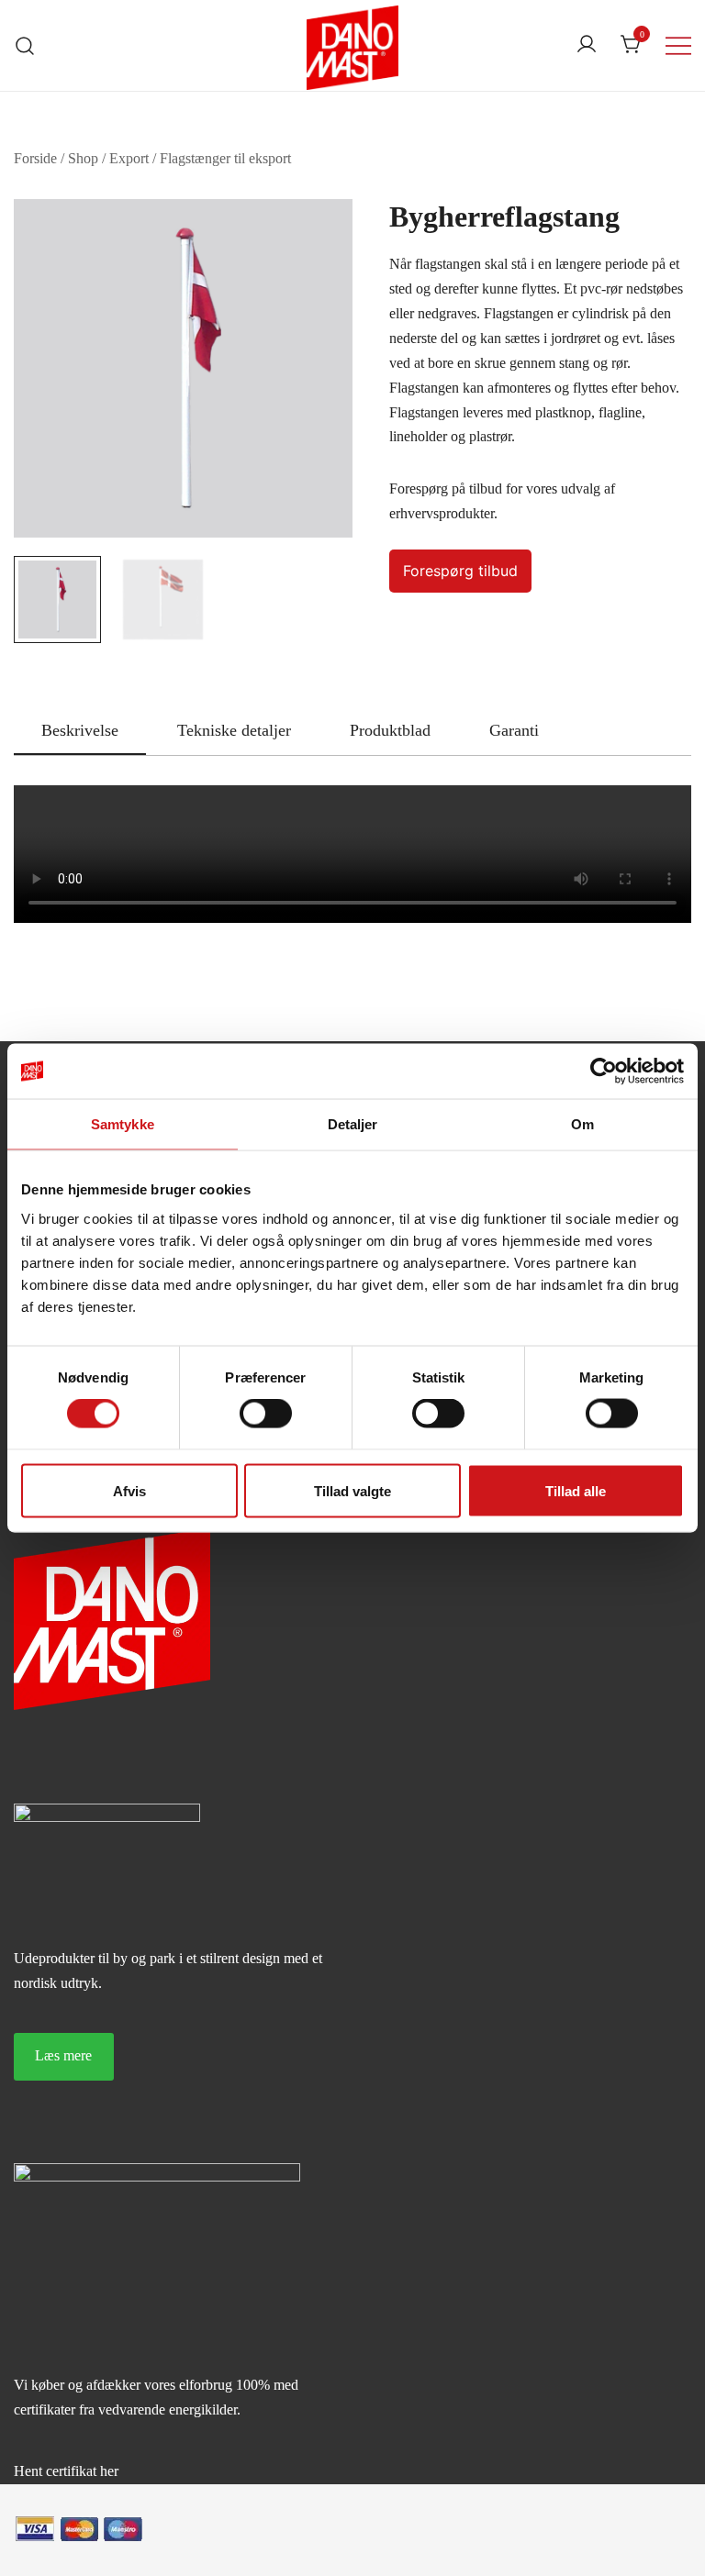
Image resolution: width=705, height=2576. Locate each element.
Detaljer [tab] (353, 1124)
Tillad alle (576, 1490)
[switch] (266, 1414)
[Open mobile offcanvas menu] (678, 45)
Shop (83, 158)
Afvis (129, 1490)
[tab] (80, 731)
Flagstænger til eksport (225, 158)
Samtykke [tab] (123, 1124)
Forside (35, 158)
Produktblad (390, 730)
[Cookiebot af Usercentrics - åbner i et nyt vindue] (604, 1071)
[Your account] (587, 45)
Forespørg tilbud (460, 571)
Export (129, 158)
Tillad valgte (352, 1490)
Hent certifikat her (66, 2471)
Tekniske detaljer (234, 730)
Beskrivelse (80, 730)
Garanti (514, 730)
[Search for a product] (25, 45)
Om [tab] (582, 1124)
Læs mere (63, 2055)
